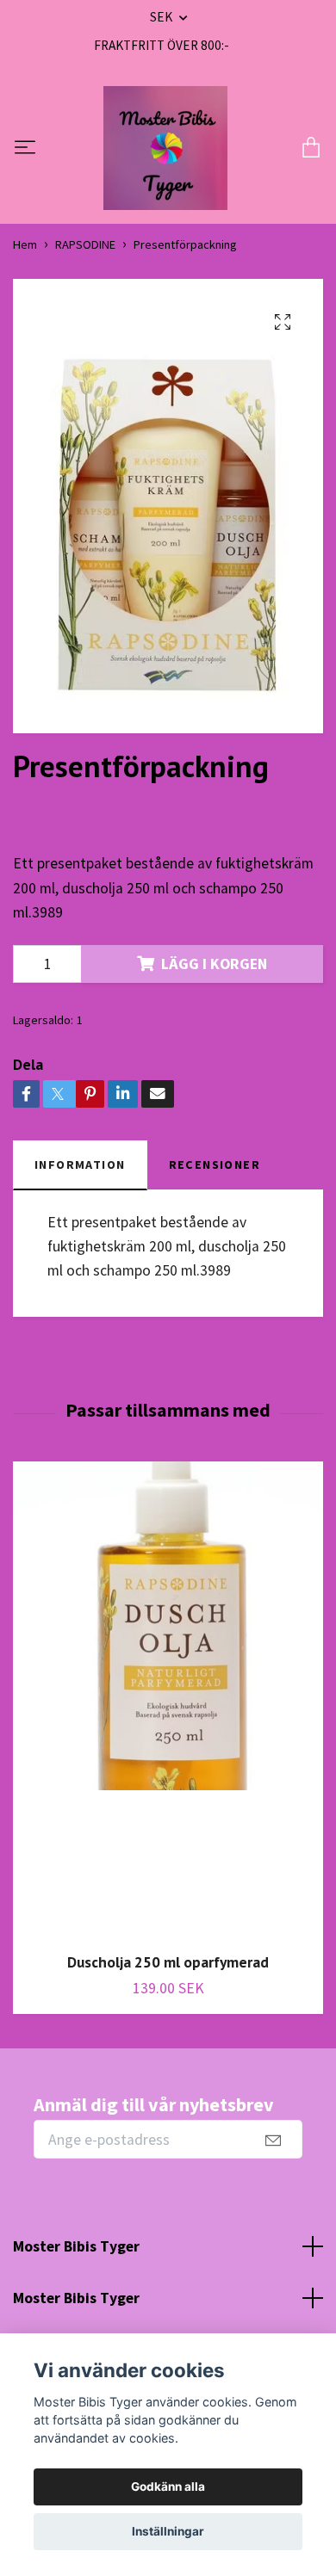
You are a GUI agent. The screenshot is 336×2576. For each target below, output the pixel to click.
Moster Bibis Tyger (76, 2246)
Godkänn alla (168, 2486)
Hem (25, 244)
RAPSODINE (85, 244)
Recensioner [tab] (215, 1164)
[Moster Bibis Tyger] (165, 148)
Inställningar (168, 2531)
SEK (162, 17)
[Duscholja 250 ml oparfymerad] (168, 1700)
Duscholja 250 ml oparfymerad (168, 1962)
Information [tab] (80, 1164)
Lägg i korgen (214, 964)
